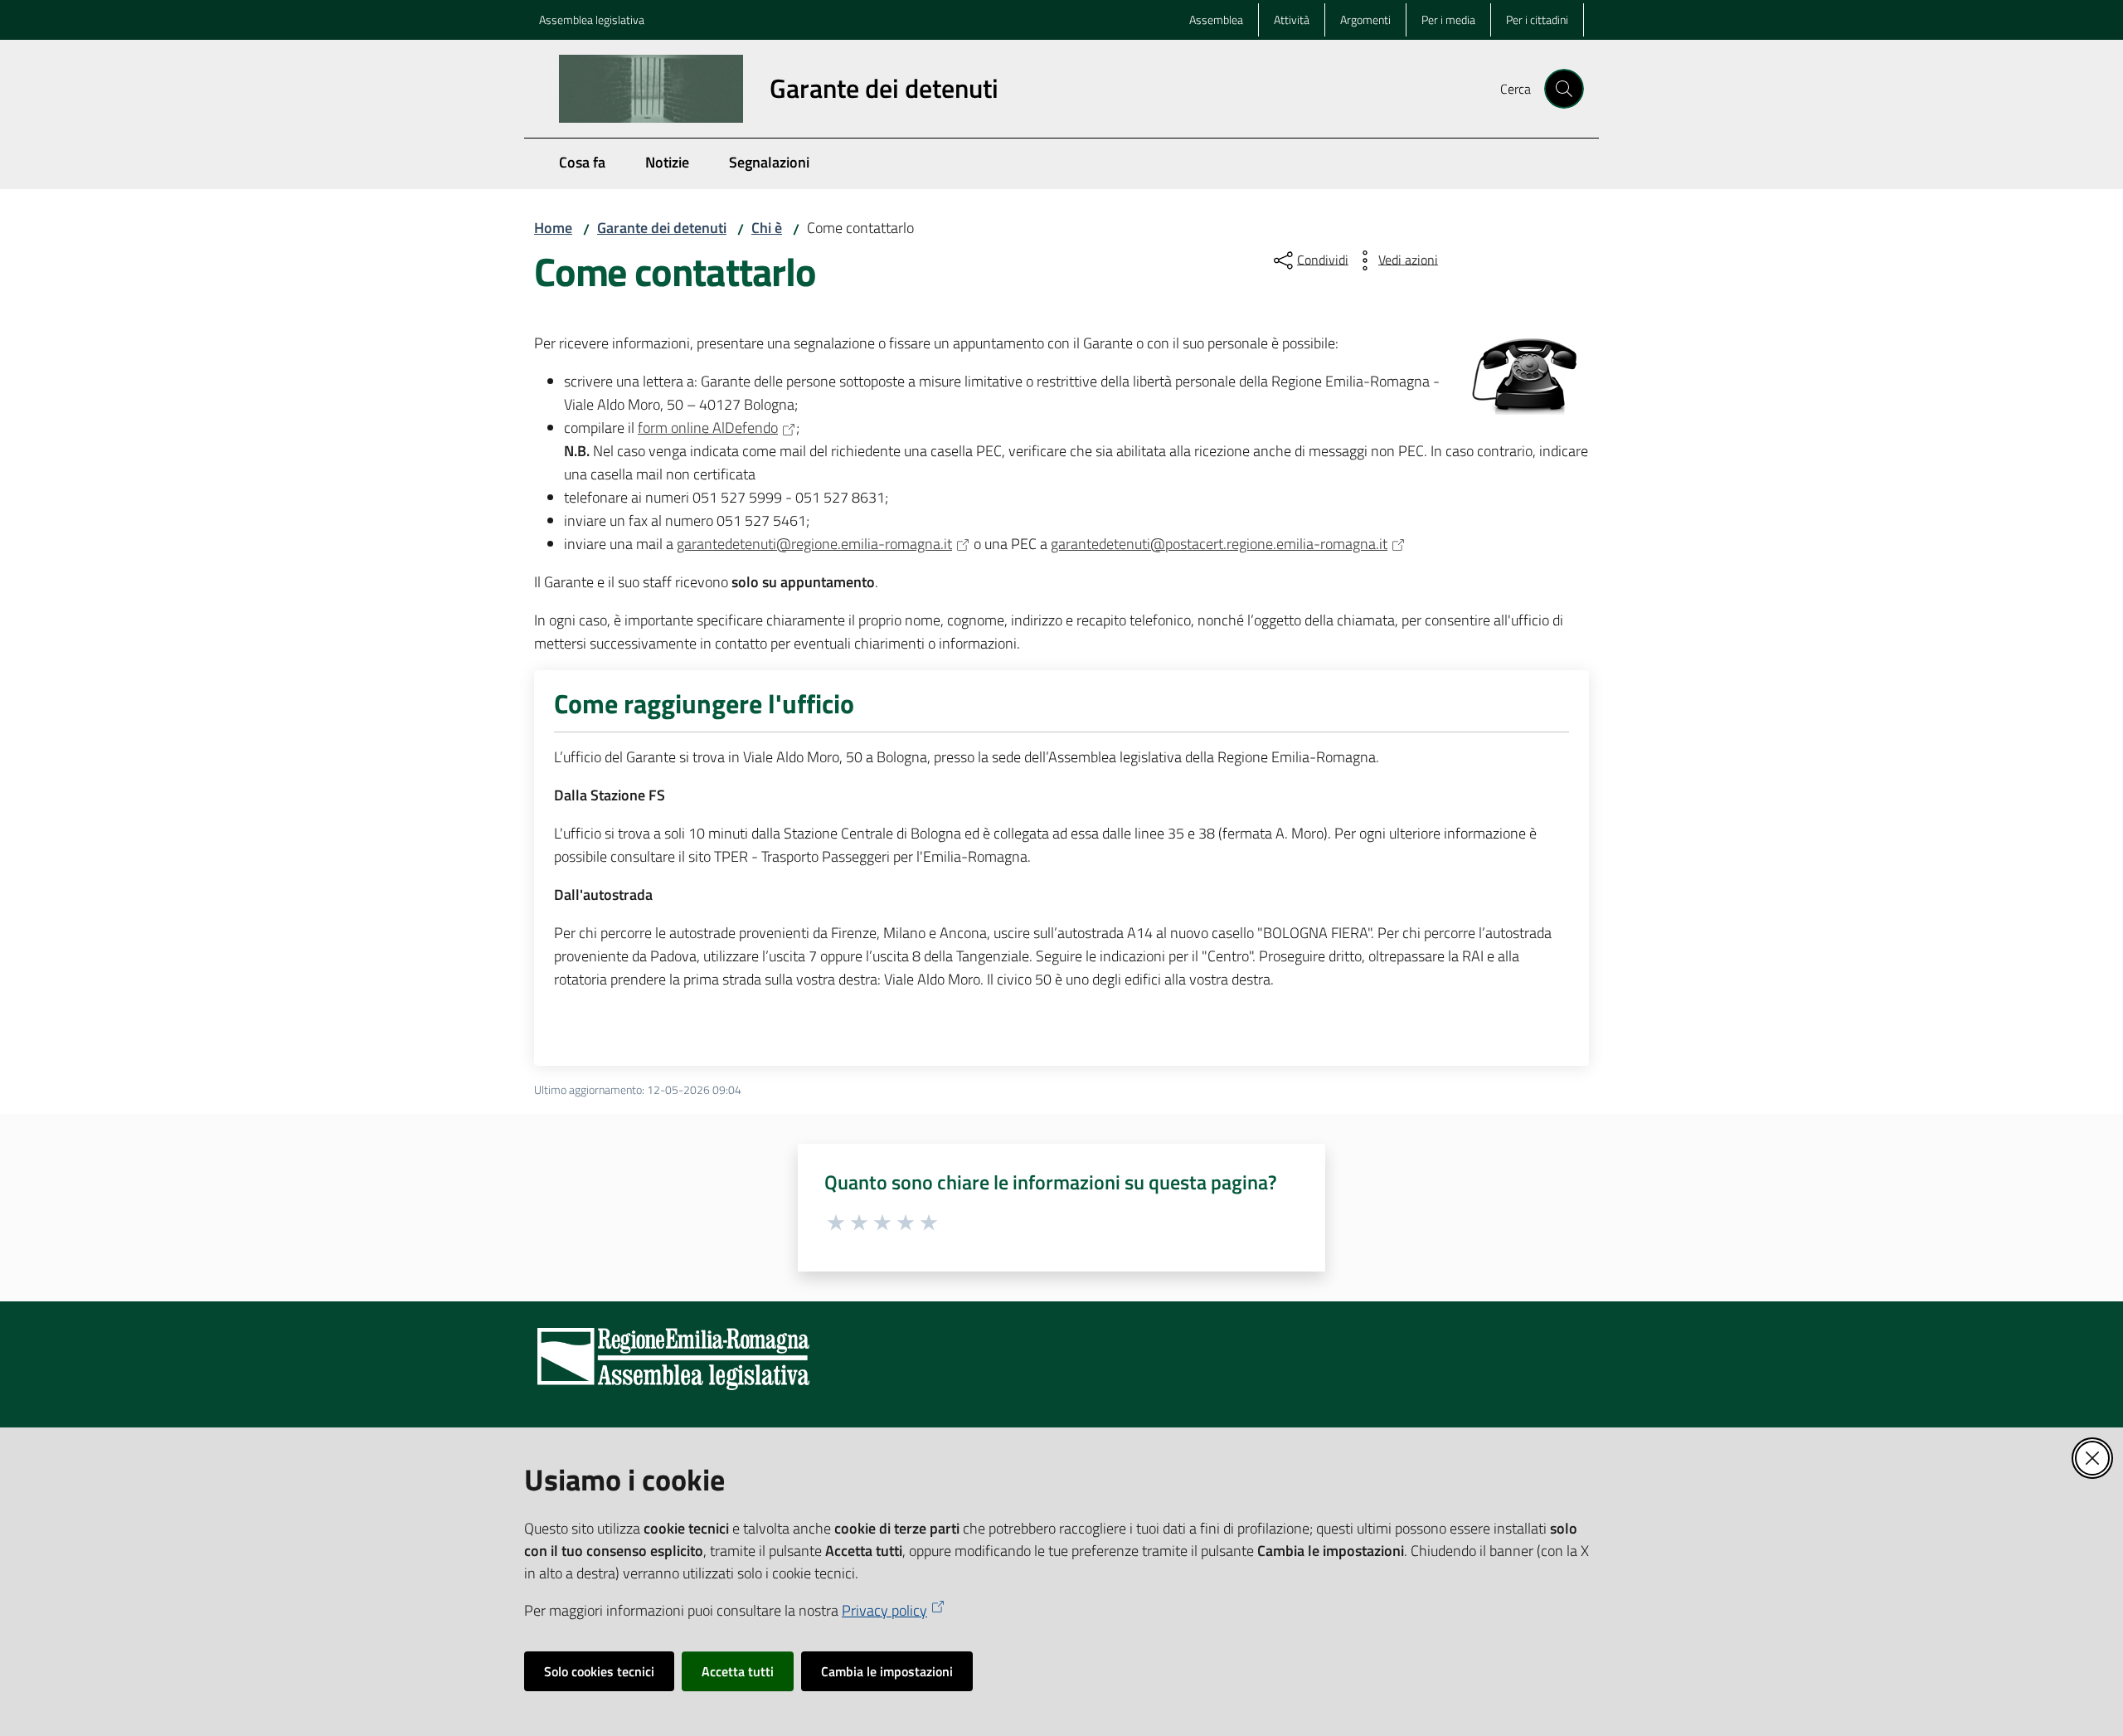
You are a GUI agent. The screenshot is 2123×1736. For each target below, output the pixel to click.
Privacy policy (884, 1610)
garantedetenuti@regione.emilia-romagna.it (814, 544)
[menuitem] (582, 164)
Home (553, 228)
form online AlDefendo (708, 428)
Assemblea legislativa (592, 19)
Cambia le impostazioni (887, 1671)
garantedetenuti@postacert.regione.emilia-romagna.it (1219, 544)
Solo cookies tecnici (599, 1671)
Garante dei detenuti (662, 228)
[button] (1564, 89)
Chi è (767, 228)
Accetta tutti (738, 1671)
